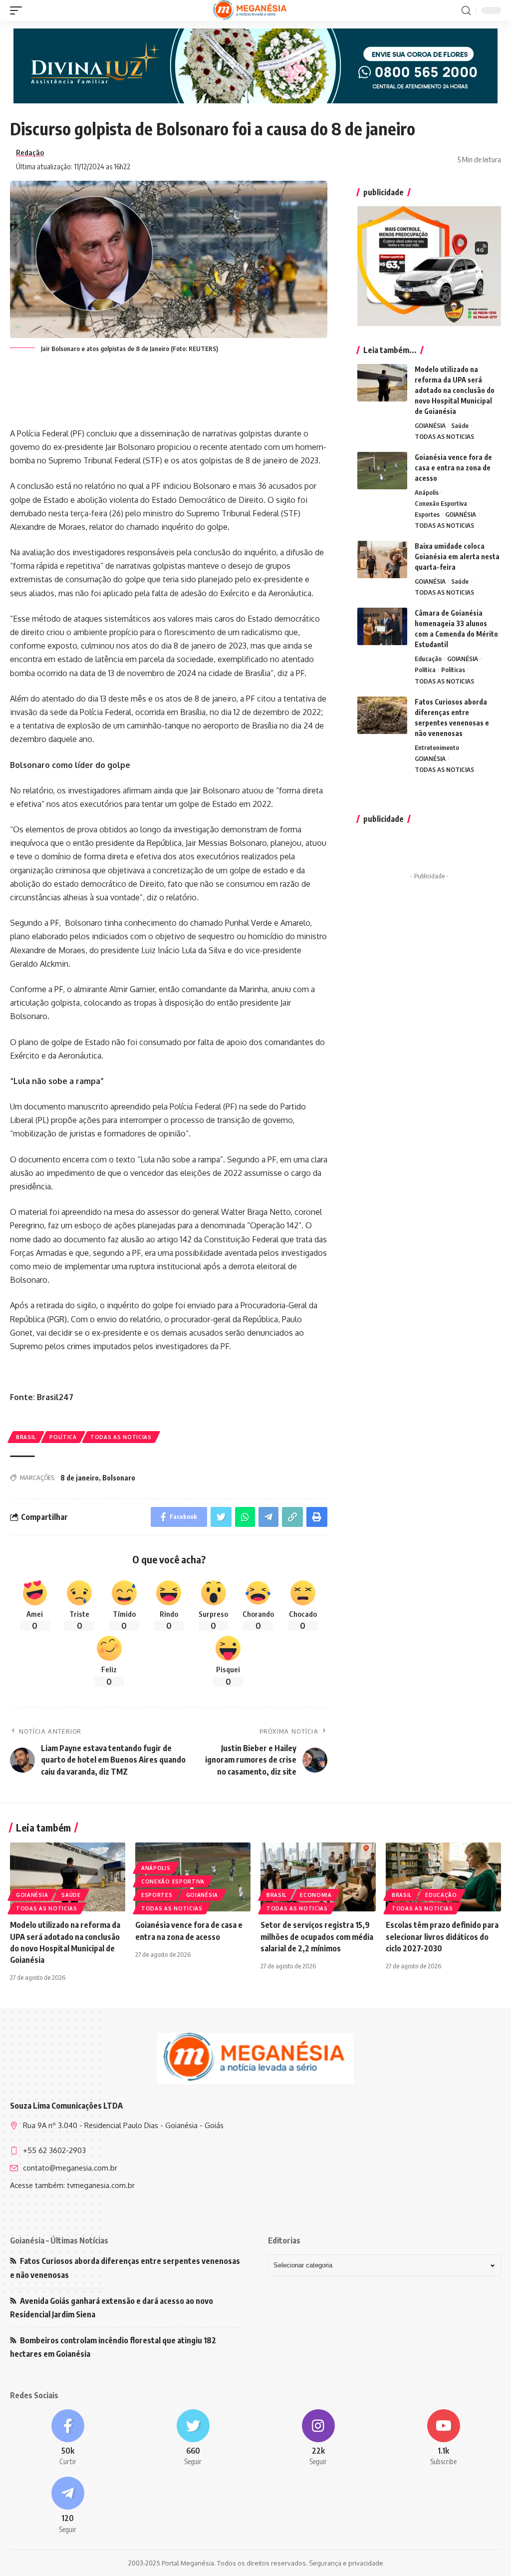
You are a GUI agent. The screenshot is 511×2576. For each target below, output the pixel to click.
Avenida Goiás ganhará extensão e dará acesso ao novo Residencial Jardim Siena (112, 2308)
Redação (30, 152)
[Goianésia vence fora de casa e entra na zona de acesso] (382, 471)
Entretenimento (437, 747)
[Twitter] (193, 2438)
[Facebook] (68, 2438)
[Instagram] (318, 2438)
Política (63, 1437)
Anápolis (427, 492)
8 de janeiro (80, 1478)
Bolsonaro (119, 1478)
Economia (316, 1895)
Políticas (453, 670)
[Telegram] (68, 2506)
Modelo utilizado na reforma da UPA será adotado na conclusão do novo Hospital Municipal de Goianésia (455, 390)
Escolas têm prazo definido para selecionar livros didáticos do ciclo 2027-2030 (442, 1936)
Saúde (460, 425)
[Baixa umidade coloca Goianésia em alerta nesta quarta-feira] (382, 559)
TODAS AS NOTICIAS (121, 1437)
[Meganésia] (251, 10)
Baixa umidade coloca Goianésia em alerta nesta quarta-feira (457, 556)
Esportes (427, 514)
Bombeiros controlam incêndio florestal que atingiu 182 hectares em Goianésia (113, 2347)
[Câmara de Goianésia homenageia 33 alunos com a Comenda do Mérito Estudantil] (382, 626)
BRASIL (26, 1437)
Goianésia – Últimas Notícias (59, 2240)
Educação (428, 659)
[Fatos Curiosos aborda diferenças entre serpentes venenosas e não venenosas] (382, 715)
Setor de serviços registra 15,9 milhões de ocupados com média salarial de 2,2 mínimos (317, 1936)
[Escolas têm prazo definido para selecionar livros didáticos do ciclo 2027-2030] (443, 1877)
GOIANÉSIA (430, 425)
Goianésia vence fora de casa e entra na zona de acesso (453, 468)
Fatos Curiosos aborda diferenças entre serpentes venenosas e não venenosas (125, 2268)
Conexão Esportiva (441, 503)
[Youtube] (443, 2438)
